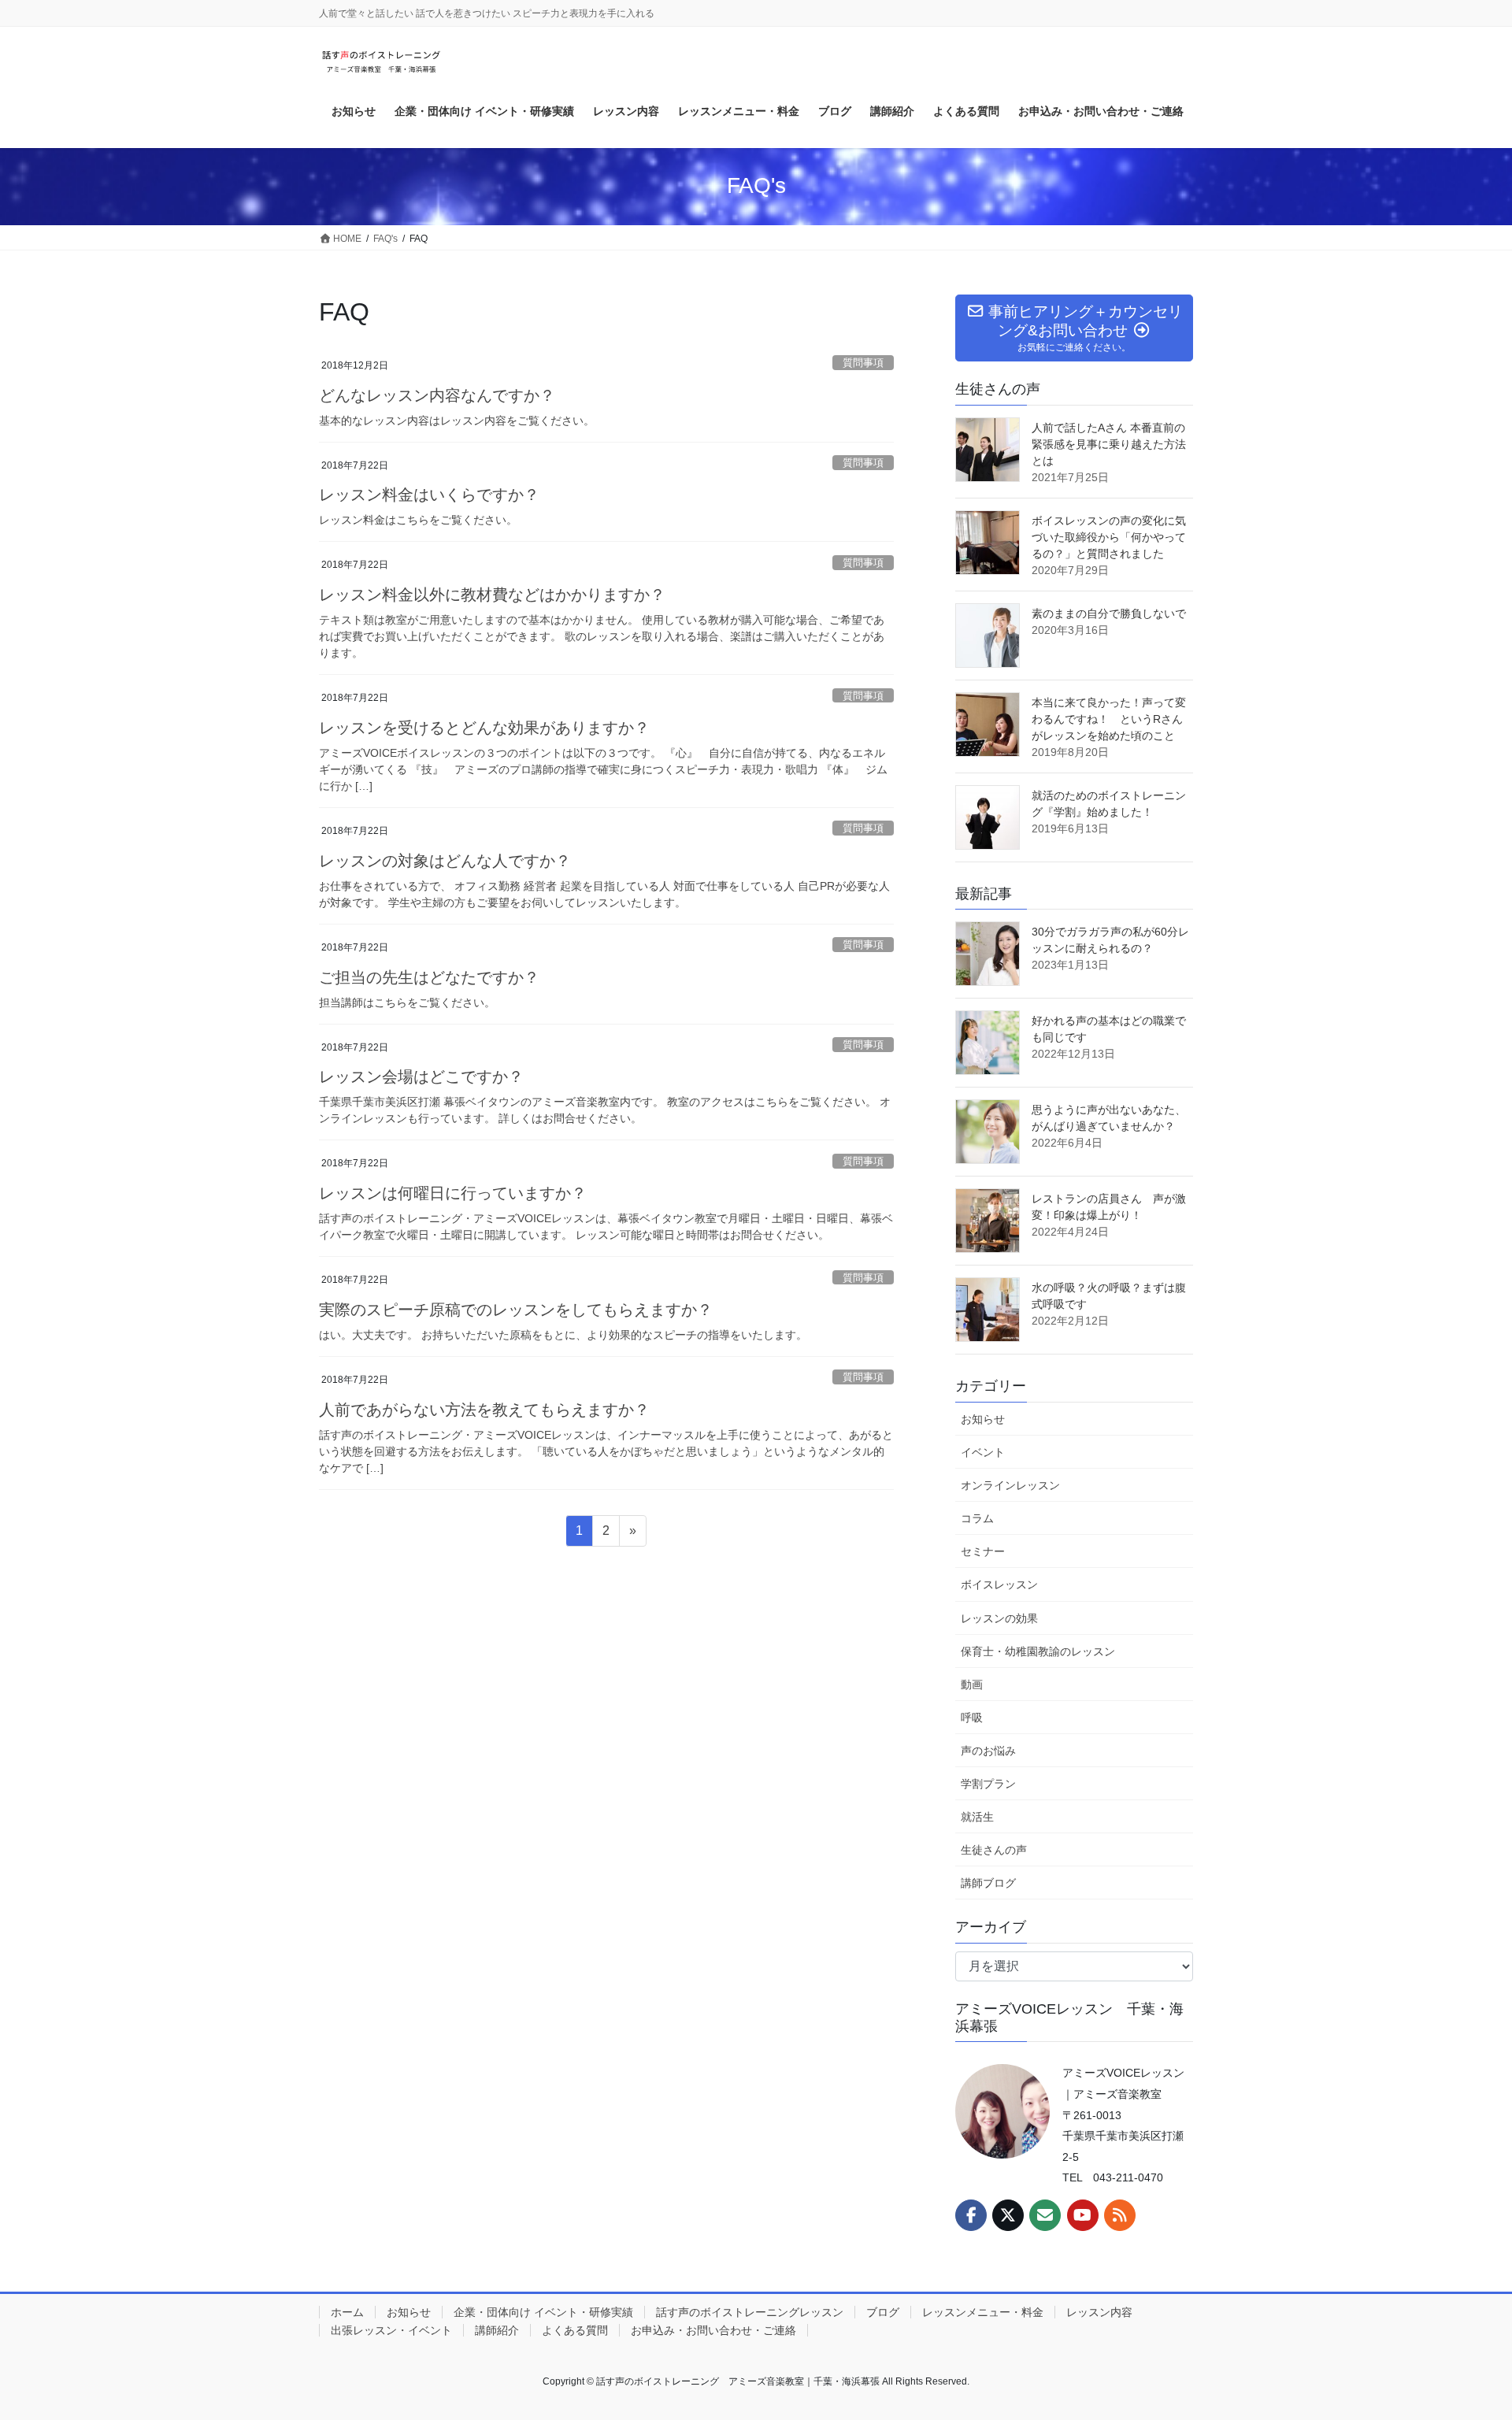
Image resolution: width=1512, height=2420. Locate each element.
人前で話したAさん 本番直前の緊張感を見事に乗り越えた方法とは (1109, 444)
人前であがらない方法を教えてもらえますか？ (484, 1410)
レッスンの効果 (999, 1618)
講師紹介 (497, 2330)
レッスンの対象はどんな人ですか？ (445, 861)
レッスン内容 (1099, 2312)
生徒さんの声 (994, 1850)
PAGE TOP (1464, 2334)
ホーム (347, 2312)
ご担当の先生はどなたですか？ (429, 977)
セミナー (983, 1551)
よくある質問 (575, 2330)
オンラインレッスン (1010, 1485)
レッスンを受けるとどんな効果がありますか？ (484, 728)
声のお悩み (988, 1751)
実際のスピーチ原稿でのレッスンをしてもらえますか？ (516, 1310)
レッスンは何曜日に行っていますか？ (453, 1193)
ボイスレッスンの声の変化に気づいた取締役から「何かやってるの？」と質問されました (1109, 537)
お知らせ (983, 1419)
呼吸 (972, 1718)
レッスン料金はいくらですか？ (429, 495)
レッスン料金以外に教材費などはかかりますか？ (492, 595)
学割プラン (988, 1784)
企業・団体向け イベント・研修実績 (543, 2312)
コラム (977, 1518)
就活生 (977, 1817)
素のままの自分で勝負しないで (1109, 613)
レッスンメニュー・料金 (983, 2312)
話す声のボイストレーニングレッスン (750, 2312)
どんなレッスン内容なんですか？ (437, 395)
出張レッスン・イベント (391, 2330)
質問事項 (863, 363)
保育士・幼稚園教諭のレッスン (1038, 1651)
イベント (983, 1452)
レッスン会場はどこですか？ (421, 1077)
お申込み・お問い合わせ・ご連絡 (713, 2330)
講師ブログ (988, 1883)
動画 (972, 1684)
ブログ (883, 2312)
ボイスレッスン (999, 1584)
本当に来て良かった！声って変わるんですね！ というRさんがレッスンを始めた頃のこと (1109, 719)
